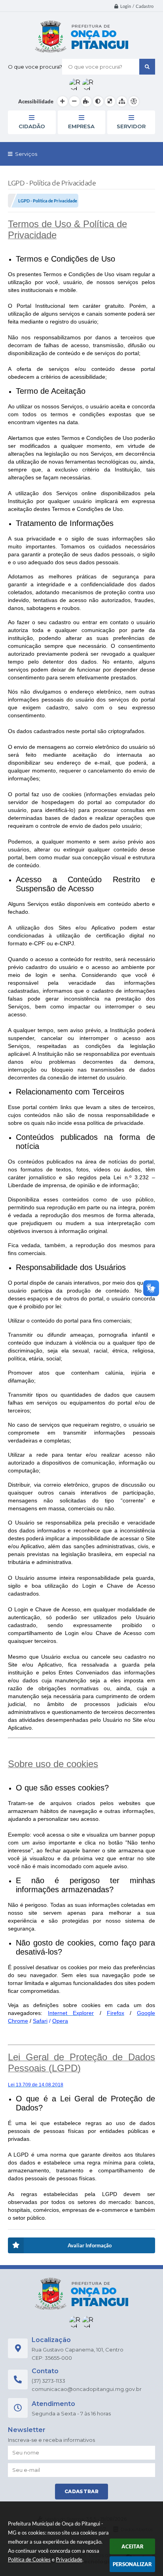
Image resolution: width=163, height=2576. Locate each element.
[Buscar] (147, 67)
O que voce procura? (35, 67)
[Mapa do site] (122, 101)
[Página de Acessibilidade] (134, 101)
